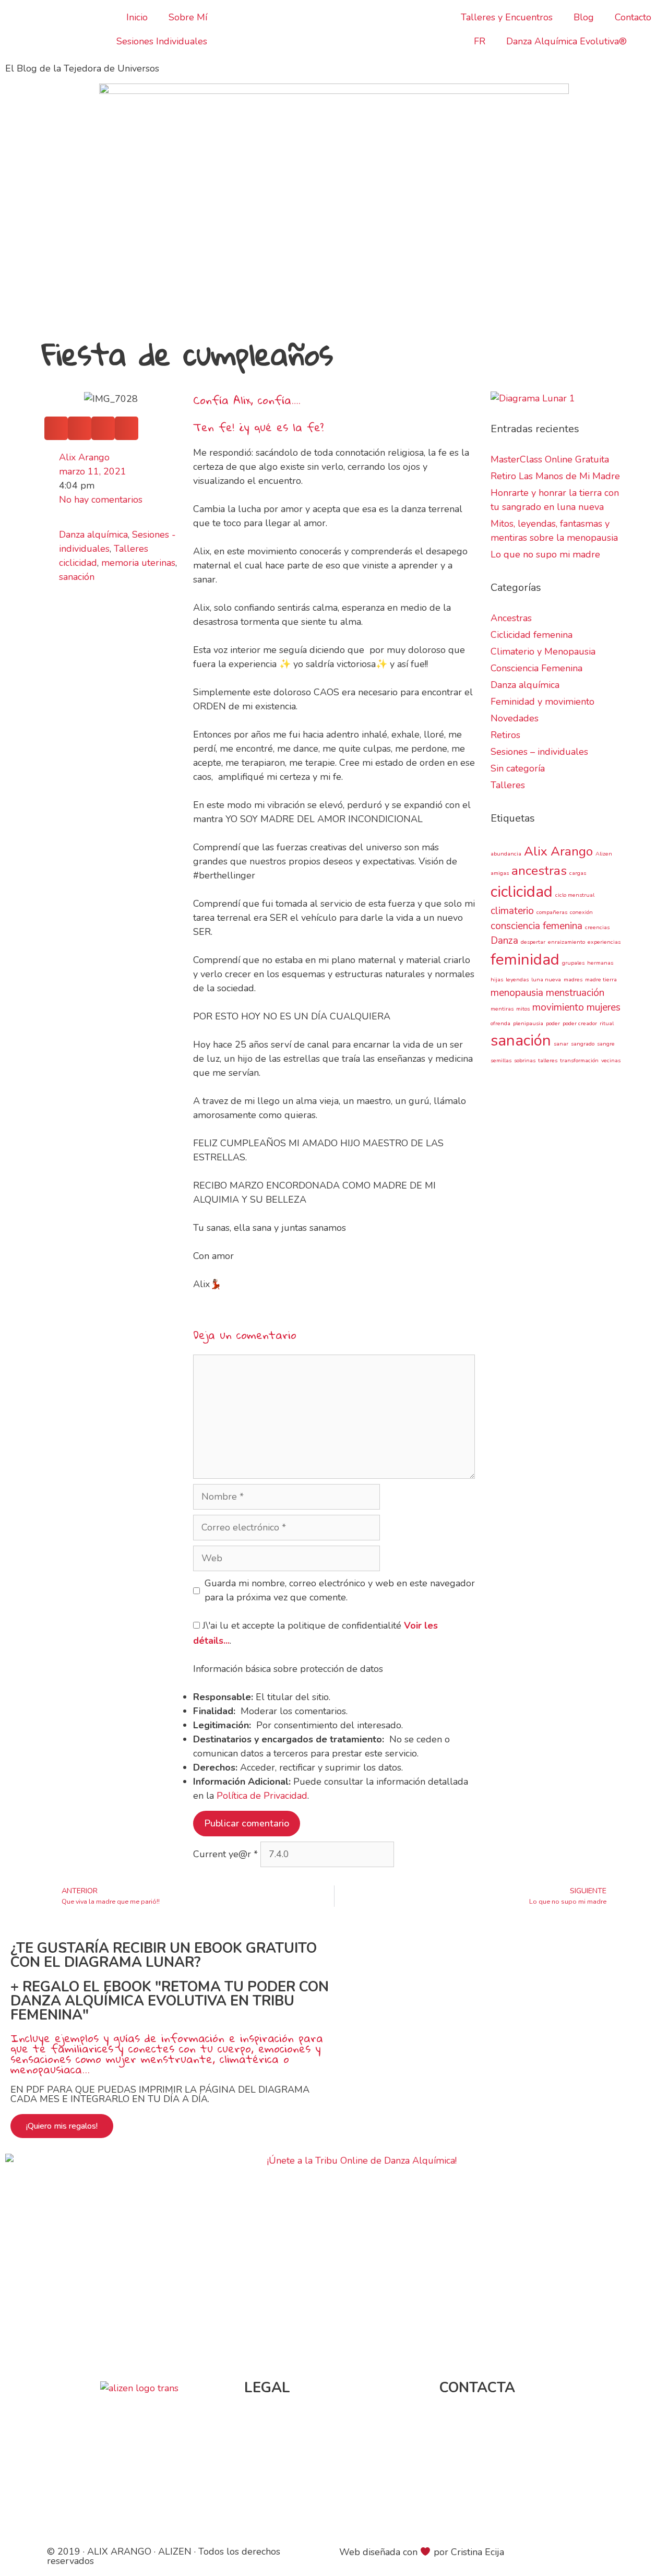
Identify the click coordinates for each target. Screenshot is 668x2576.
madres (573, 980)
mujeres (604, 1007)
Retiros (505, 735)
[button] (56, 428)
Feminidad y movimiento (542, 702)
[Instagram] (486, 2501)
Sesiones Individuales (162, 41)
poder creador (580, 1023)
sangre (606, 1044)
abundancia (506, 854)
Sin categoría (518, 768)
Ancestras (511, 618)
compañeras (552, 912)
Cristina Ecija (478, 2552)
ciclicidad (78, 563)
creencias (597, 927)
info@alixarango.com (486, 2423)
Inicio (137, 17)
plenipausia (528, 1023)
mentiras (502, 1009)
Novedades (515, 718)
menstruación (575, 993)
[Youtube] (515, 2501)
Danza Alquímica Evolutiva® (566, 41)
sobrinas (525, 1060)
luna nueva (546, 980)
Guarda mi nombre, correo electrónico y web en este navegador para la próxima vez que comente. (340, 1590)
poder (553, 1023)
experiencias (604, 942)
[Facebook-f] (458, 2501)
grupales (573, 963)
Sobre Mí (188, 17)
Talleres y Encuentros (507, 17)
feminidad (525, 959)
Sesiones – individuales (539, 752)
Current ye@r (225, 1854)
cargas (578, 873)
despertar (533, 942)
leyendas (517, 980)
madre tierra (601, 980)
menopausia (517, 993)
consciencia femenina (536, 926)
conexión (581, 912)
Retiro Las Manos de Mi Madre (555, 476)
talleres (548, 1060)
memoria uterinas (138, 563)
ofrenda (500, 1023)
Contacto (633, 17)
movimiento (558, 1007)
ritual (607, 1023)
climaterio (512, 911)
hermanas (600, 963)
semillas (501, 1060)
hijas (497, 980)
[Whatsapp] (544, 2501)
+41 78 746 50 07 (498, 2451)
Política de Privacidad (262, 1796)
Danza (504, 941)
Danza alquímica (93, 535)
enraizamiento (566, 942)
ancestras (539, 871)
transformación (579, 1060)
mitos (523, 1009)
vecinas (611, 1060)
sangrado (583, 1044)
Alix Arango (558, 851)
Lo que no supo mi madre (545, 554)
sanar (561, 1044)
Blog (584, 17)
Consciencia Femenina (536, 668)
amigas (500, 873)
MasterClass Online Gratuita (550, 459)
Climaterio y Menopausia (543, 651)
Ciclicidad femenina (532, 635)
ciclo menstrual (575, 895)
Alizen (604, 854)
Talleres (131, 549)
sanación (77, 577)
